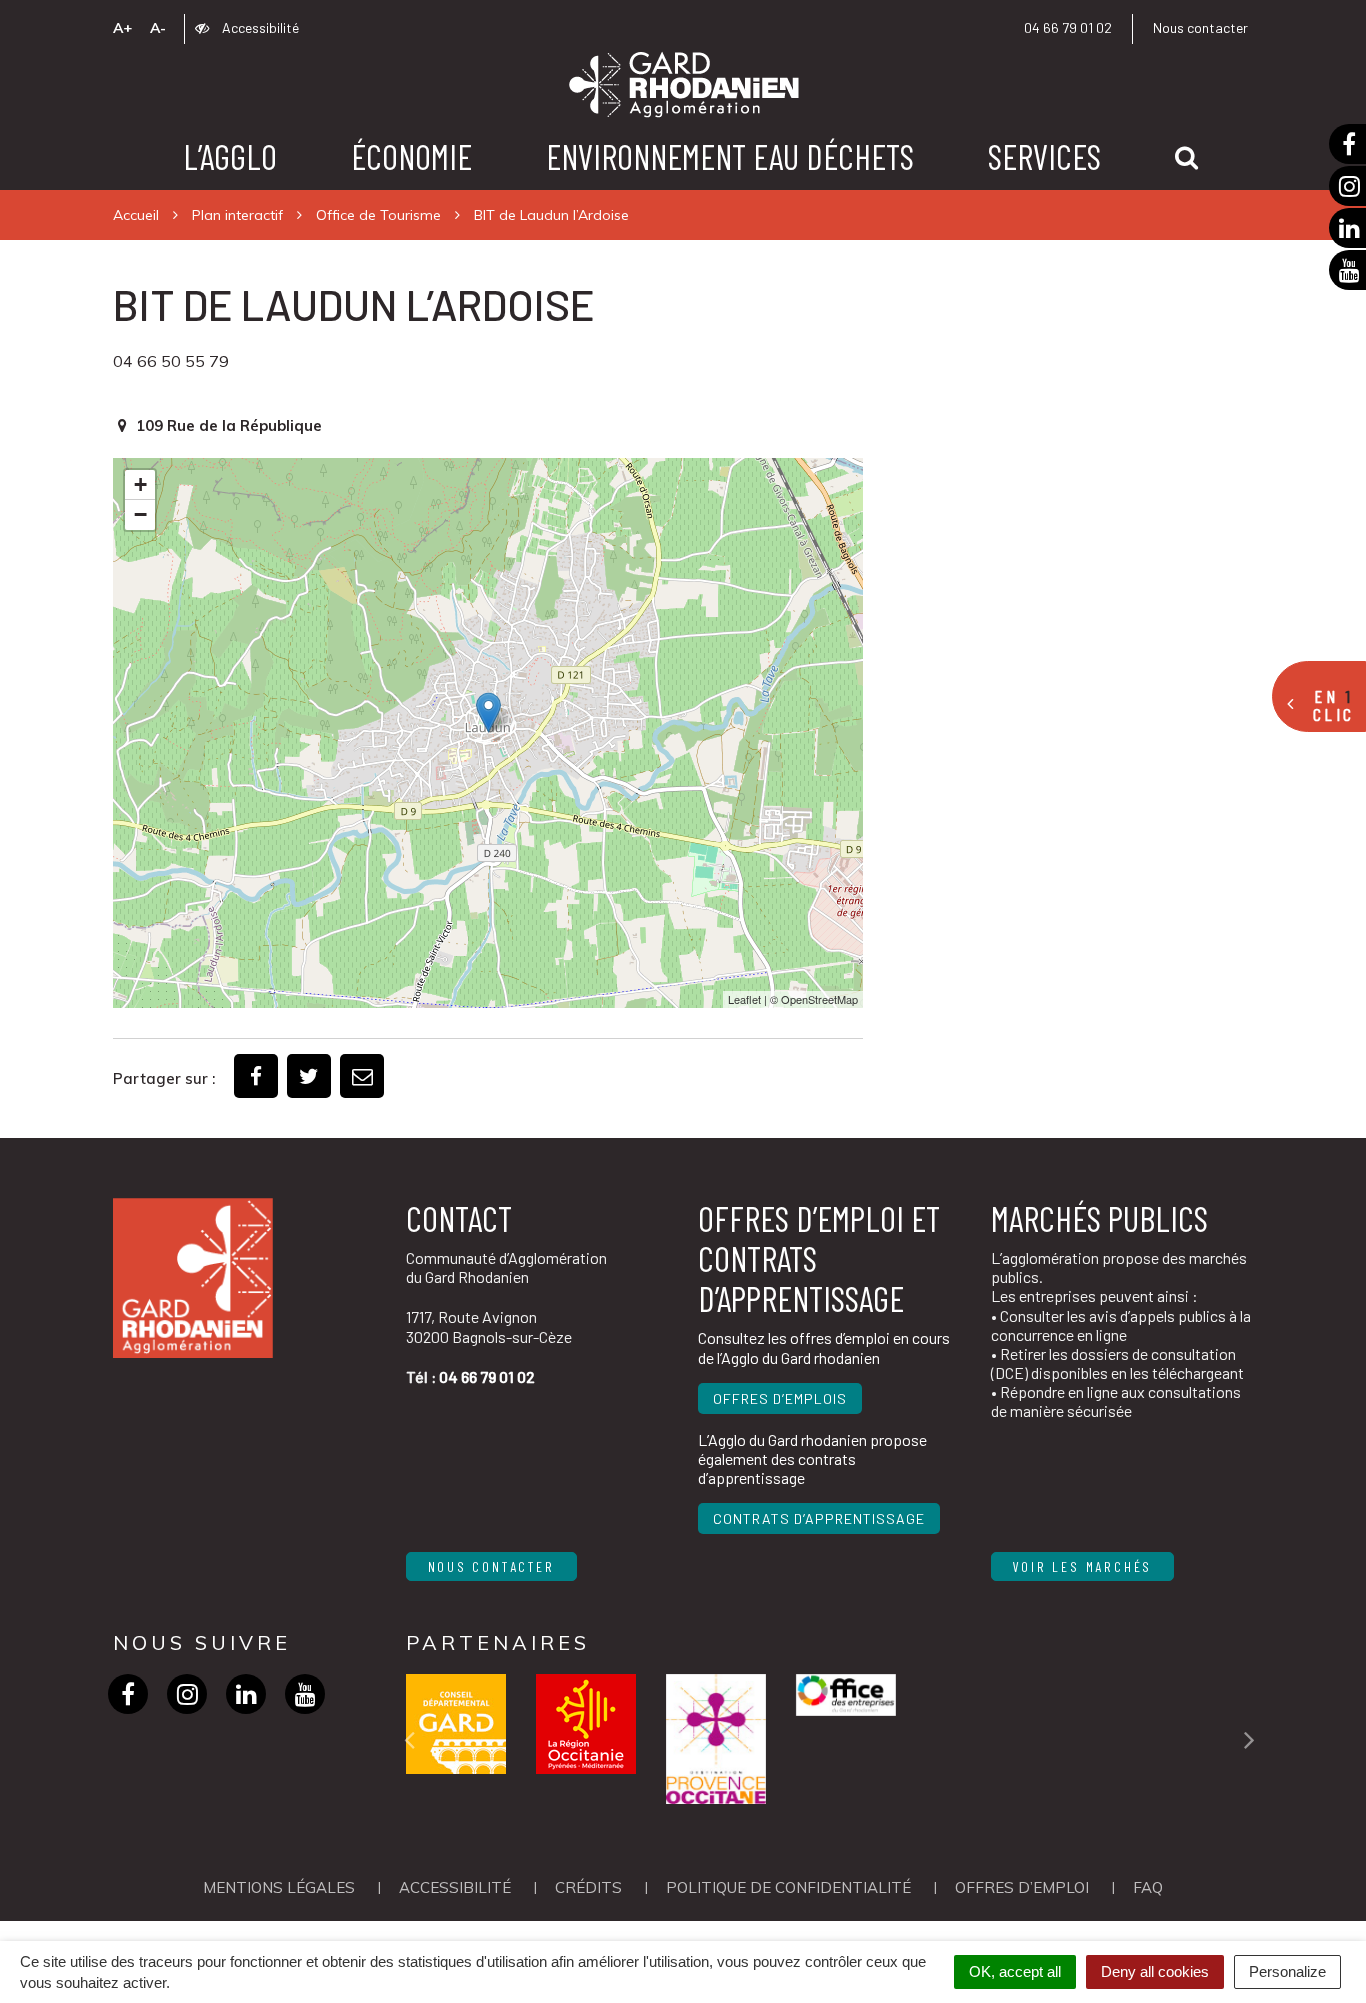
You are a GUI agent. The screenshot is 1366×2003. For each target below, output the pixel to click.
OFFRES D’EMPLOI (1022, 1887)
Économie (411, 156)
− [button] (140, 514)
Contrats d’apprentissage (819, 1518)
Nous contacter (1200, 27)
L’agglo (230, 156)
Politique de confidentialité (788, 1887)
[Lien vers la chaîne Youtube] (305, 1694)
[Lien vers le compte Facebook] (128, 1694)
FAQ (1148, 1887)
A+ (122, 28)
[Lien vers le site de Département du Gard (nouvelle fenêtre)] (456, 1724)
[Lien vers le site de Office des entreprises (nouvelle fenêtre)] (846, 1695)
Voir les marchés (1083, 1566)
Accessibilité (259, 27)
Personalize (1287, 1971)
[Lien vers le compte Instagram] (187, 1694)
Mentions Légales (279, 1887)
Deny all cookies (1155, 1971)
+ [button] (140, 484)
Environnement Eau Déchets (730, 156)
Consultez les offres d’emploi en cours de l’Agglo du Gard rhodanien (824, 1347)
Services (1044, 156)
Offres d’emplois (780, 1398)
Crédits (588, 1887)
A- (158, 28)
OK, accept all (1015, 1971)
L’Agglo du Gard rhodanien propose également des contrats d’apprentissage (812, 1458)
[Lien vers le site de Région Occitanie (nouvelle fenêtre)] (586, 1724)
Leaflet (744, 999)
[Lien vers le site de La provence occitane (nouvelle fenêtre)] (716, 1739)
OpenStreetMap (819, 999)
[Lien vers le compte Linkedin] (246, 1694)
